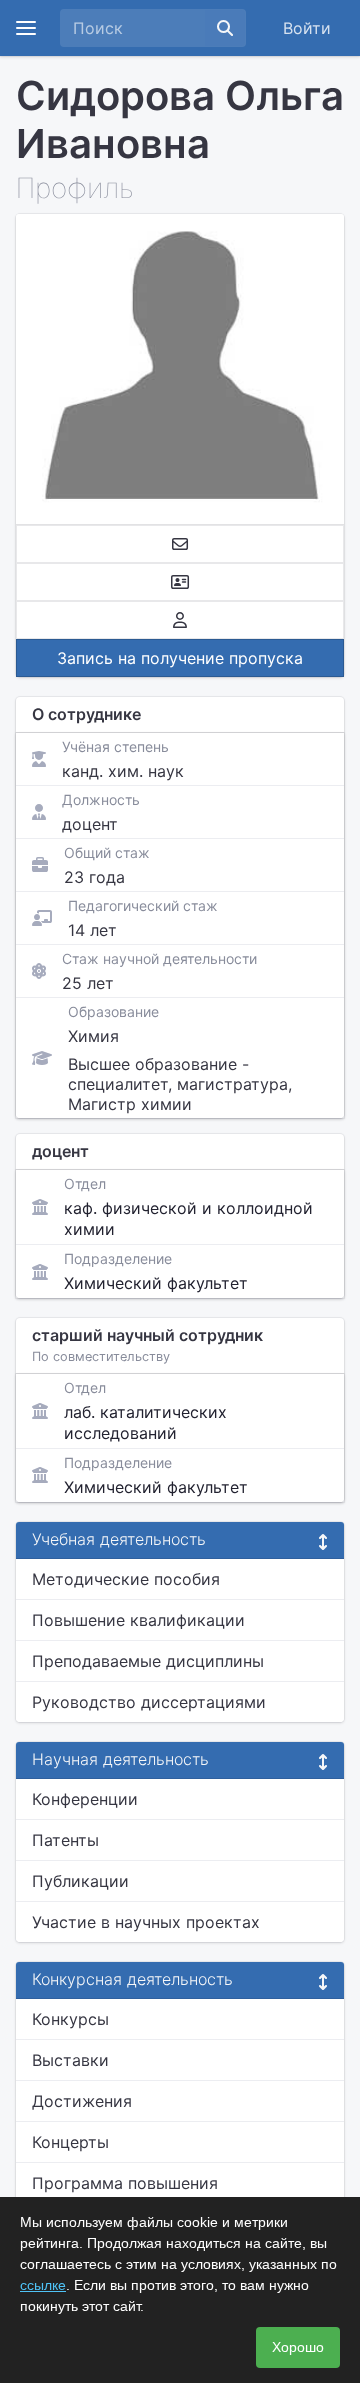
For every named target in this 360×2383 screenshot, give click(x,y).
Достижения (82, 2101)
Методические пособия (126, 1579)
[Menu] (26, 28)
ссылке (43, 2285)
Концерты (70, 2142)
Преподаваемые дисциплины (148, 1661)
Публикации (80, 1881)
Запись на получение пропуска (180, 658)
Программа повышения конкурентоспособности (129, 2195)
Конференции (85, 1799)
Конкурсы (70, 2019)
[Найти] (225, 28)
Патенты (65, 1840)
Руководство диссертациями (149, 1702)
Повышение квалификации (138, 1620)
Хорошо (298, 2347)
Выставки (70, 2060)
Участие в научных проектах (146, 1922)
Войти (307, 28)
